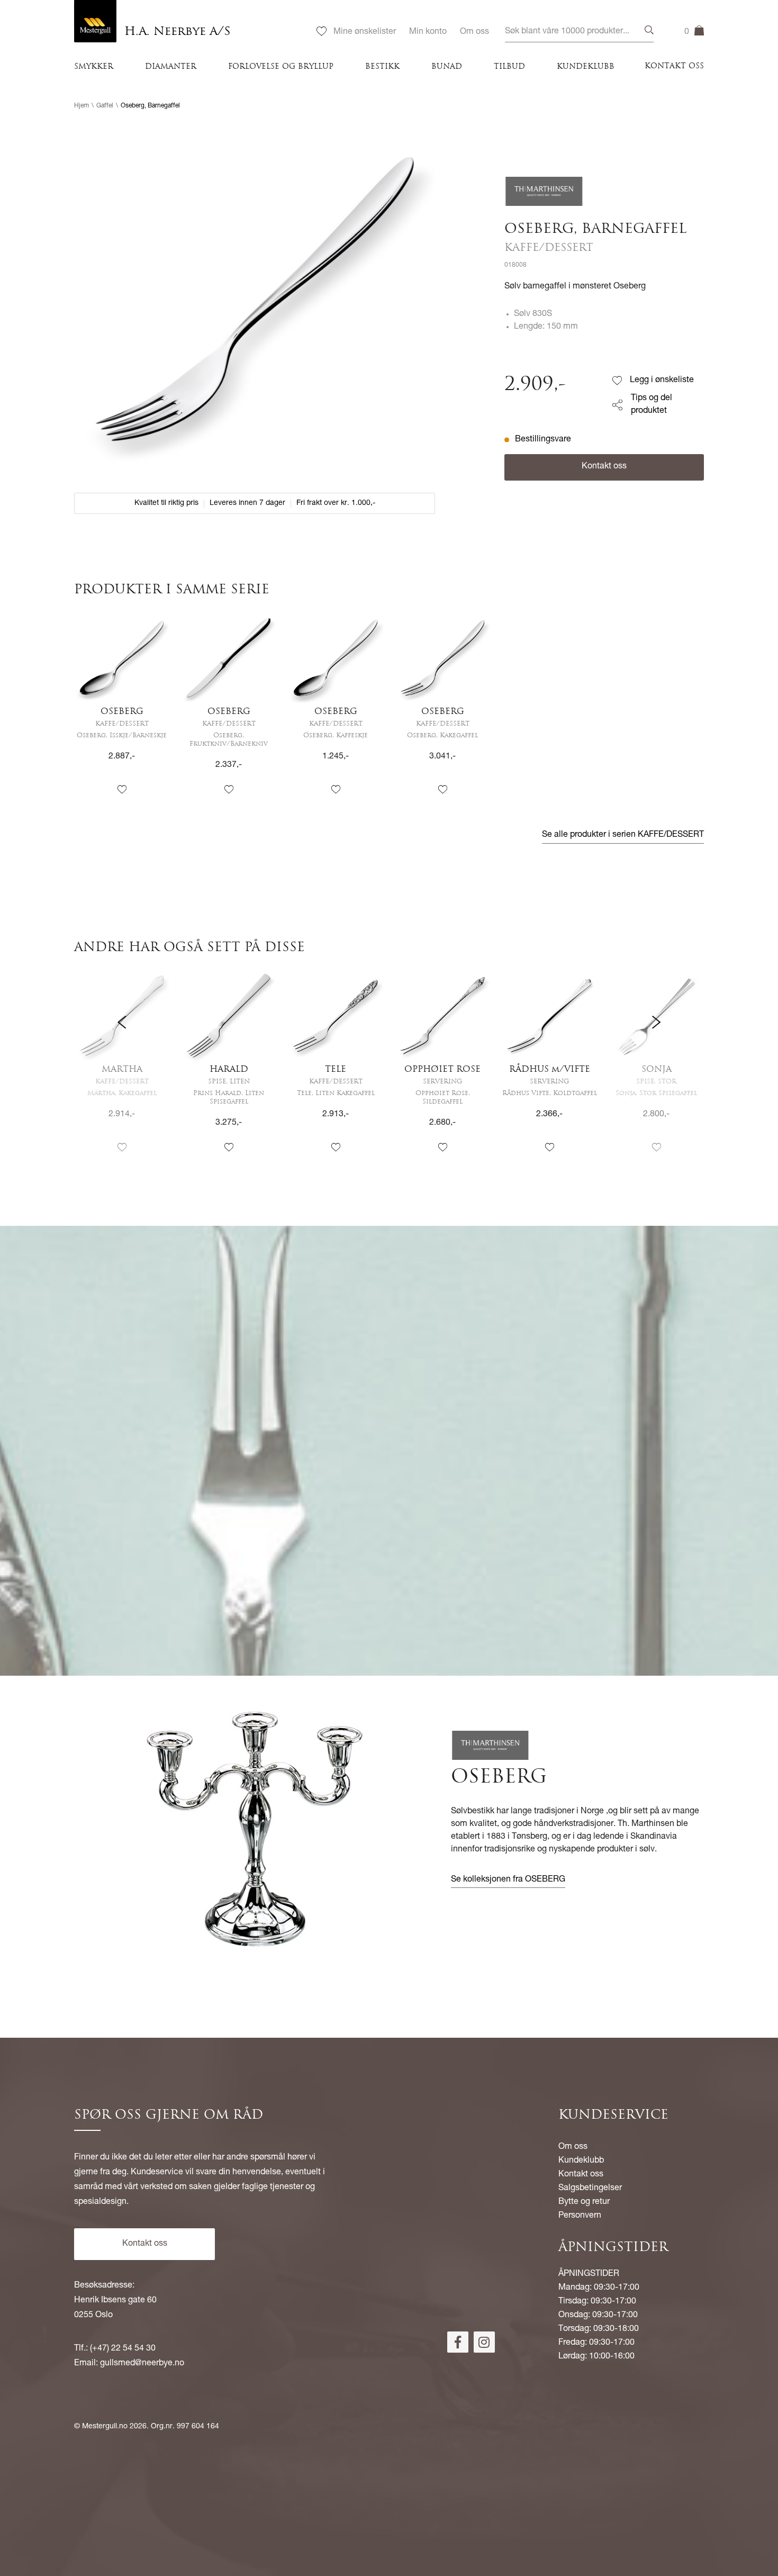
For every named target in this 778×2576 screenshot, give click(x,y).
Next (656, 1070)
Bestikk (382, 67)
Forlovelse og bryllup (281, 67)
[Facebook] (458, 2342)
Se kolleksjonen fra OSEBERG (508, 1880)
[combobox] (579, 32)
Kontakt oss (674, 66)
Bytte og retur (584, 2202)
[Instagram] (484, 2342)
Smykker (94, 67)
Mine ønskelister (365, 32)
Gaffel (105, 106)
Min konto (428, 32)
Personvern (580, 2216)
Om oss (474, 32)
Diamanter (171, 67)
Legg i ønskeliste (662, 381)
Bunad (447, 67)
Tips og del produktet (652, 405)
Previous (122, 1070)
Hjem (82, 106)
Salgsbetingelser (590, 2189)
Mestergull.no (105, 2427)
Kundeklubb (586, 67)
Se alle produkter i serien (623, 835)
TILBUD (509, 67)
